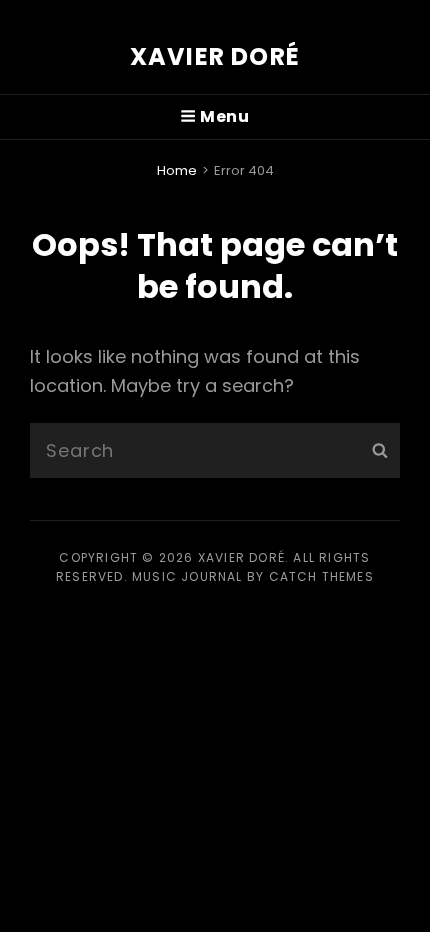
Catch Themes (321, 576)
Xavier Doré (215, 56)
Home (177, 170)
